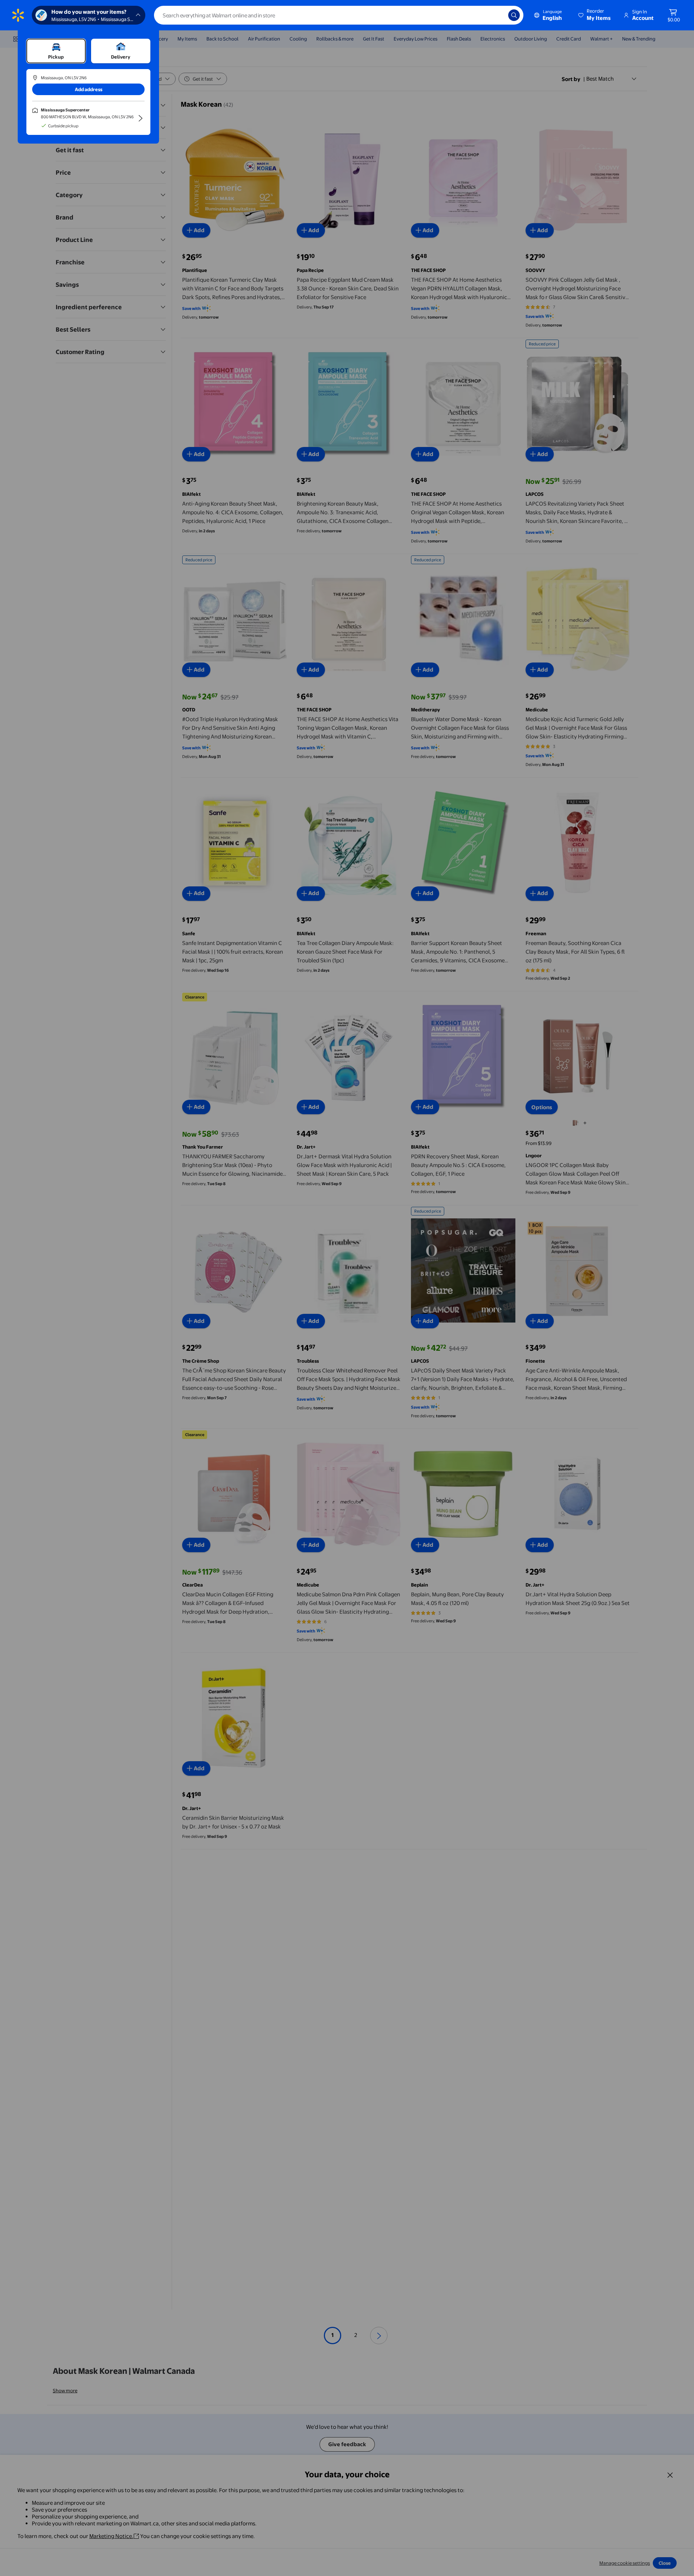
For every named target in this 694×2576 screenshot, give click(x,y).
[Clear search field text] (497, 15)
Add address (89, 89)
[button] (595, 15)
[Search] (514, 15)
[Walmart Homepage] (18, 15)
